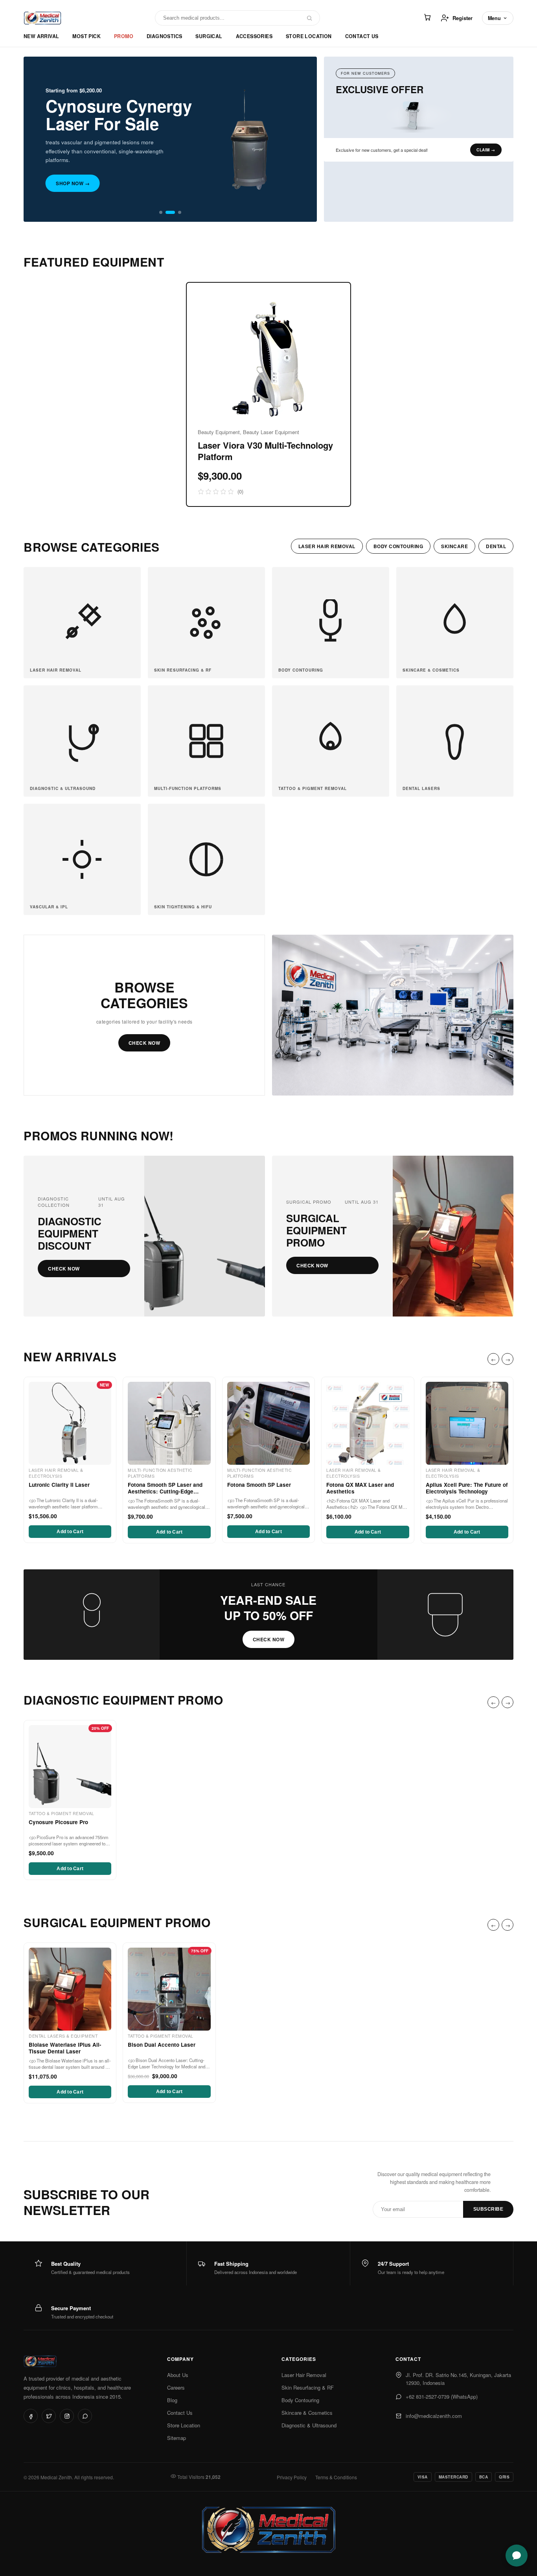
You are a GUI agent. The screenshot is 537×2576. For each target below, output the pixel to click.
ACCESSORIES (254, 36)
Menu (494, 18)
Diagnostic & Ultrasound (309, 2425)
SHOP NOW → (73, 183)
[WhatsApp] (85, 2416)
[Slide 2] (170, 212)
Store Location (184, 2425)
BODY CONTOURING (398, 546)
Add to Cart (70, 1532)
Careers (176, 2387)
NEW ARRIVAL (41, 36)
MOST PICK (86, 36)
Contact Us (180, 2413)
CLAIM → (486, 150)
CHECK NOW (144, 1043)
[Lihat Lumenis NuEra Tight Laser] (419, 116)
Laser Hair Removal (304, 2375)
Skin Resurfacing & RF (308, 2387)
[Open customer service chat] (517, 2556)
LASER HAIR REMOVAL (327, 546)
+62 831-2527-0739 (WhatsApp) (442, 2396)
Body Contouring (300, 2400)
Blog (172, 2400)
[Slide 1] (161, 212)
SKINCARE (454, 546)
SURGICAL (209, 36)
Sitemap (177, 2438)
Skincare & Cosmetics (307, 2413)
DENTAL (496, 546)
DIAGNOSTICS (164, 36)
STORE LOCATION (309, 36)
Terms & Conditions (336, 2477)
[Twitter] (49, 2416)
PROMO (124, 36)
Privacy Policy (292, 2477)
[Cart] (427, 18)
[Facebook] (31, 2416)
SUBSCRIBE (488, 2209)
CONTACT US (362, 36)
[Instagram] (67, 2416)
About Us (178, 2375)
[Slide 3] (180, 212)
